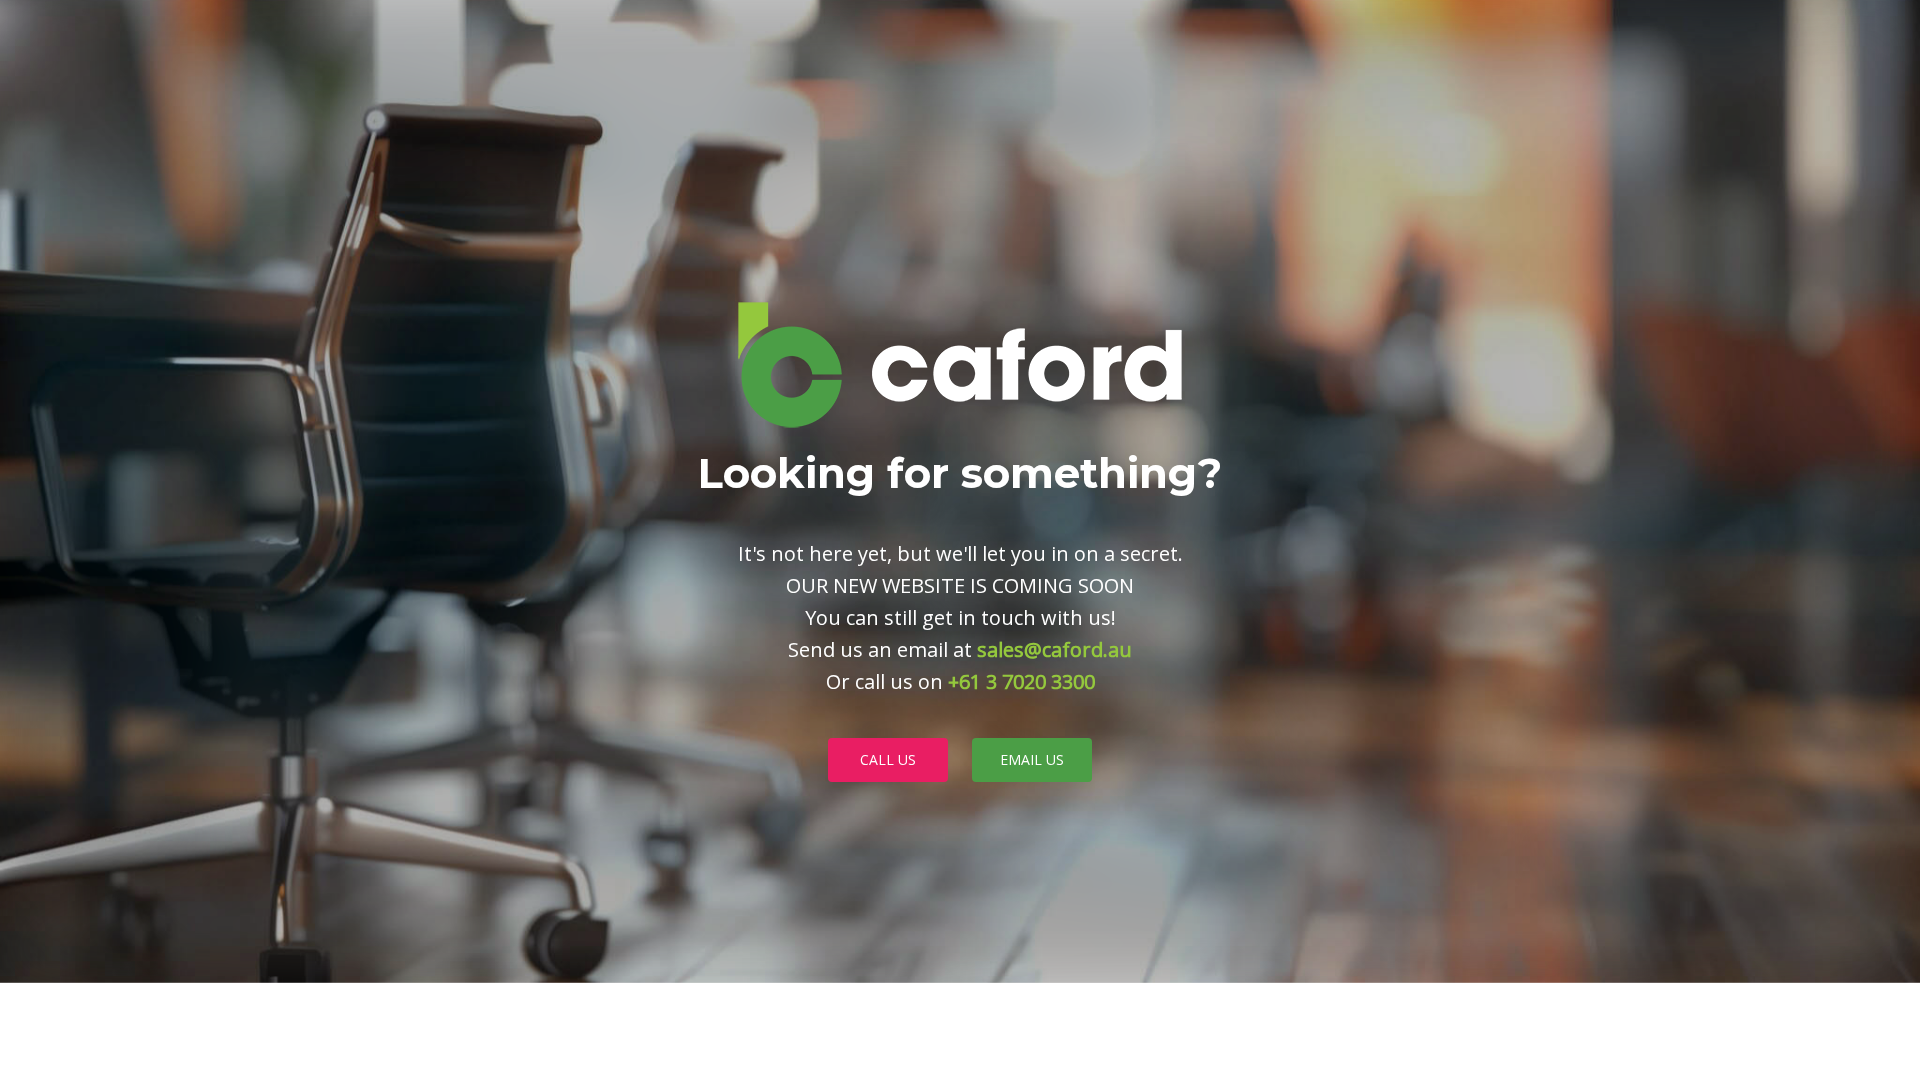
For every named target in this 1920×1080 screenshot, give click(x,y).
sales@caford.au (1054, 649)
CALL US (888, 759)
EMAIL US (1032, 759)
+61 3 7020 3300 (1021, 681)
